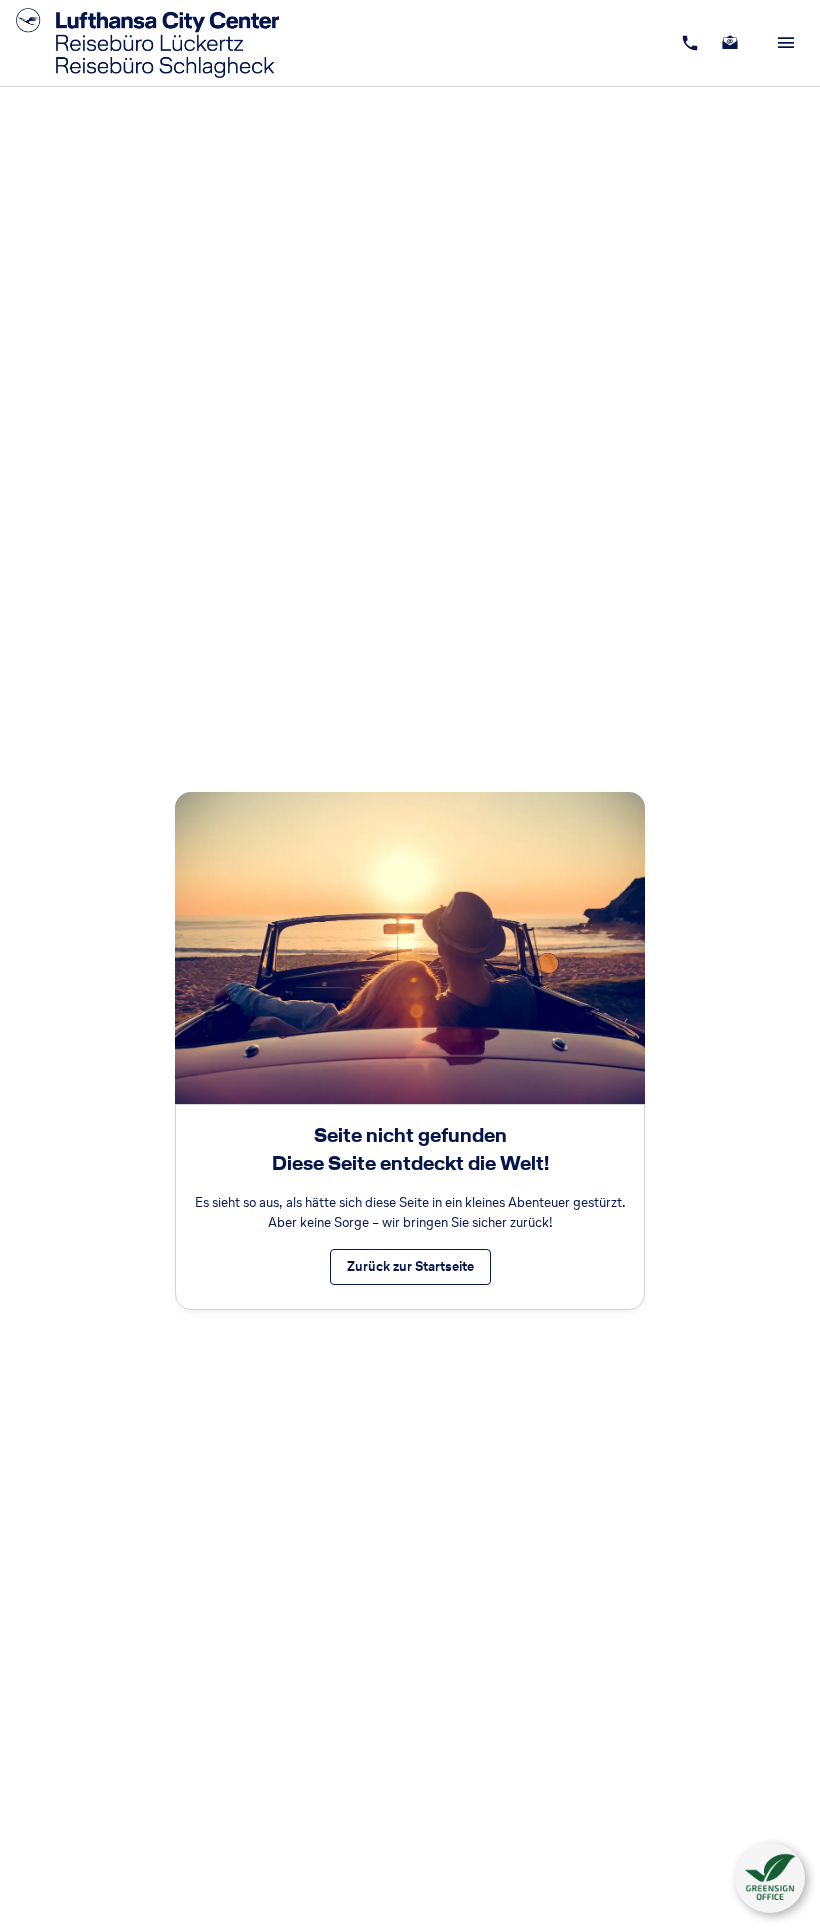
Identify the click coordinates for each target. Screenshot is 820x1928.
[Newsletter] (730, 43)
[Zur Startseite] (153, 43)
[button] (770, 1878)
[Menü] (786, 43)
